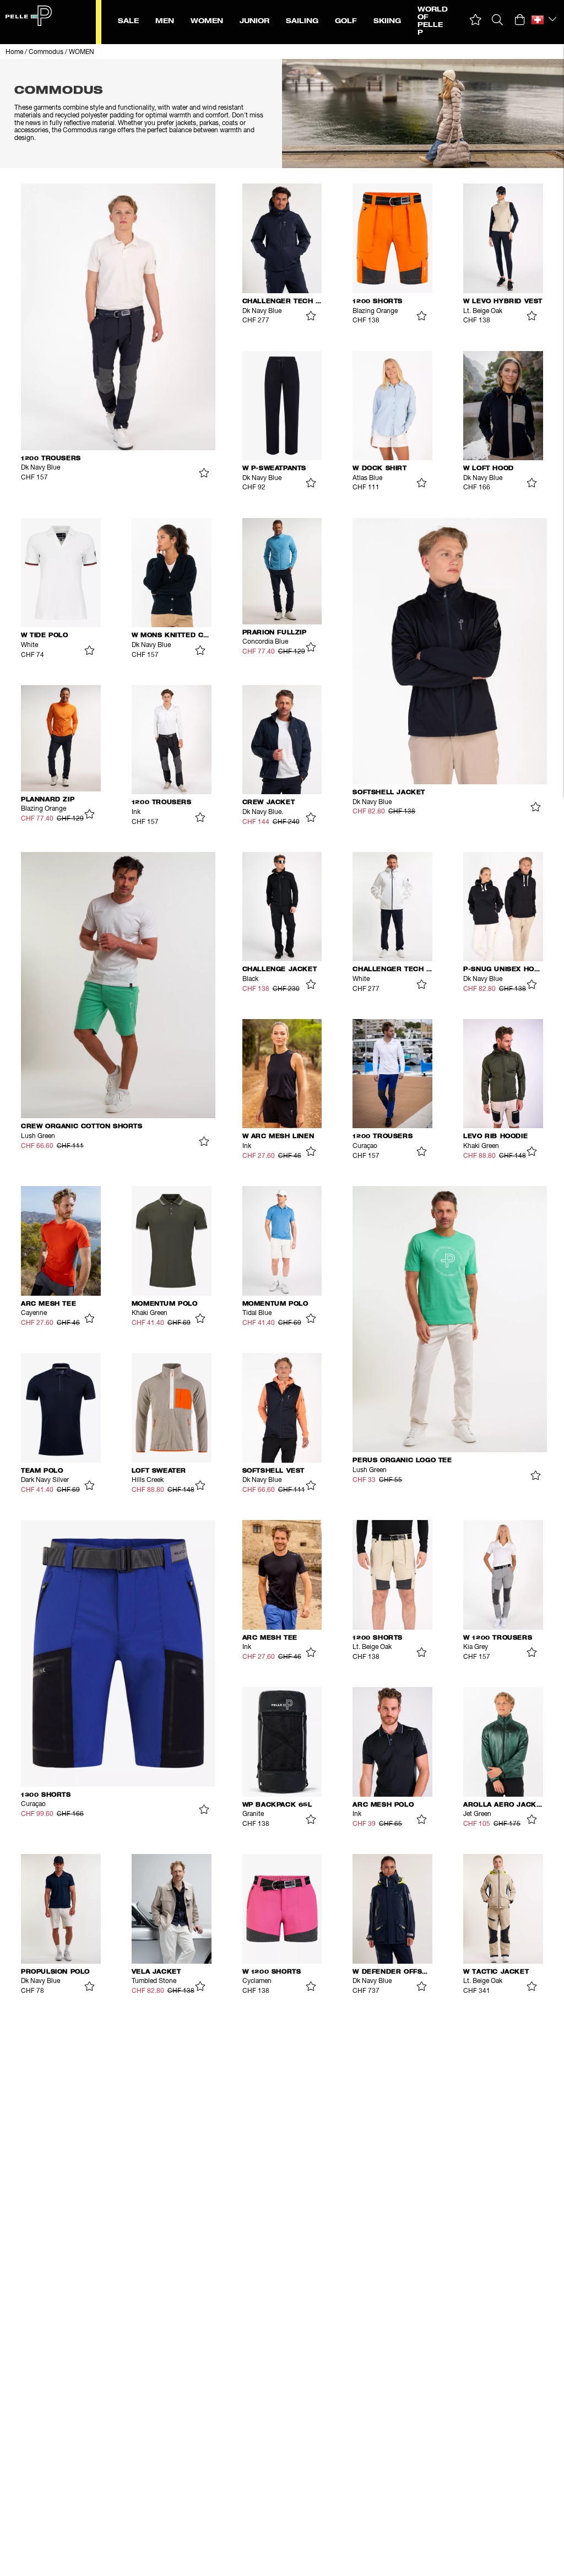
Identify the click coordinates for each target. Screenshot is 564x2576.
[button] (476, 20)
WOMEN (82, 52)
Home (14, 52)
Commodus (46, 52)
